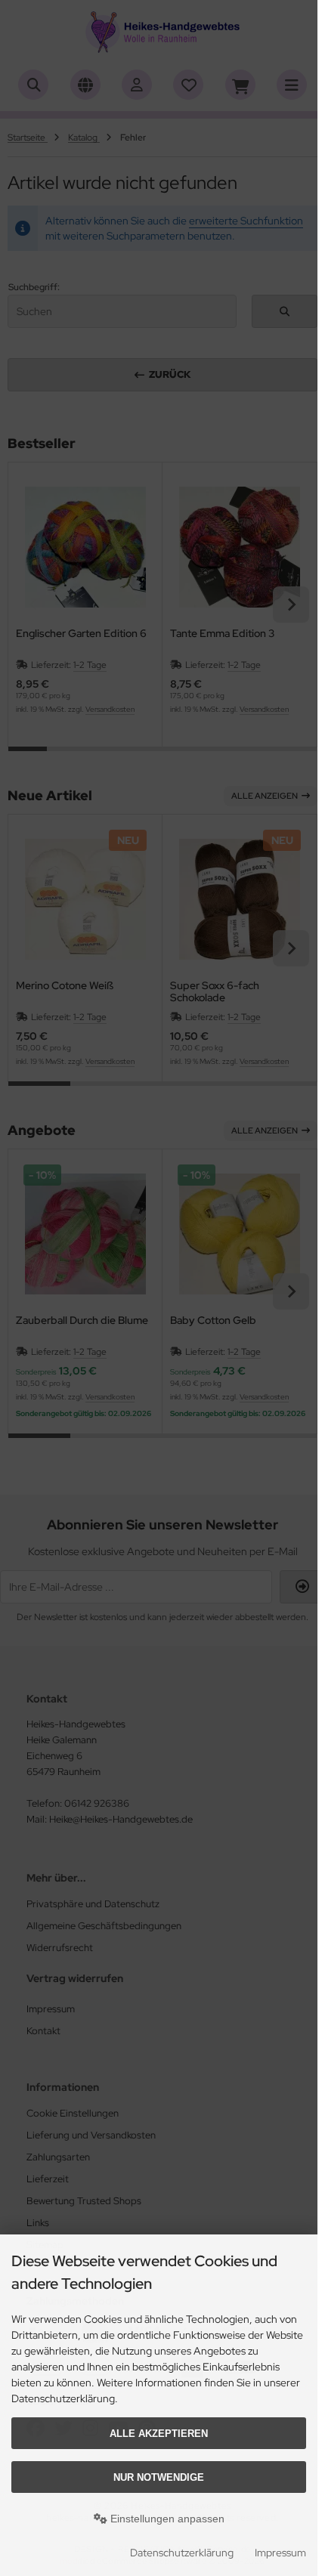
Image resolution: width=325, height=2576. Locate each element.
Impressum (280, 2553)
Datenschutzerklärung (182, 2553)
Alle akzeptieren (159, 2434)
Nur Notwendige (159, 2477)
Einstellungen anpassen (166, 2519)
